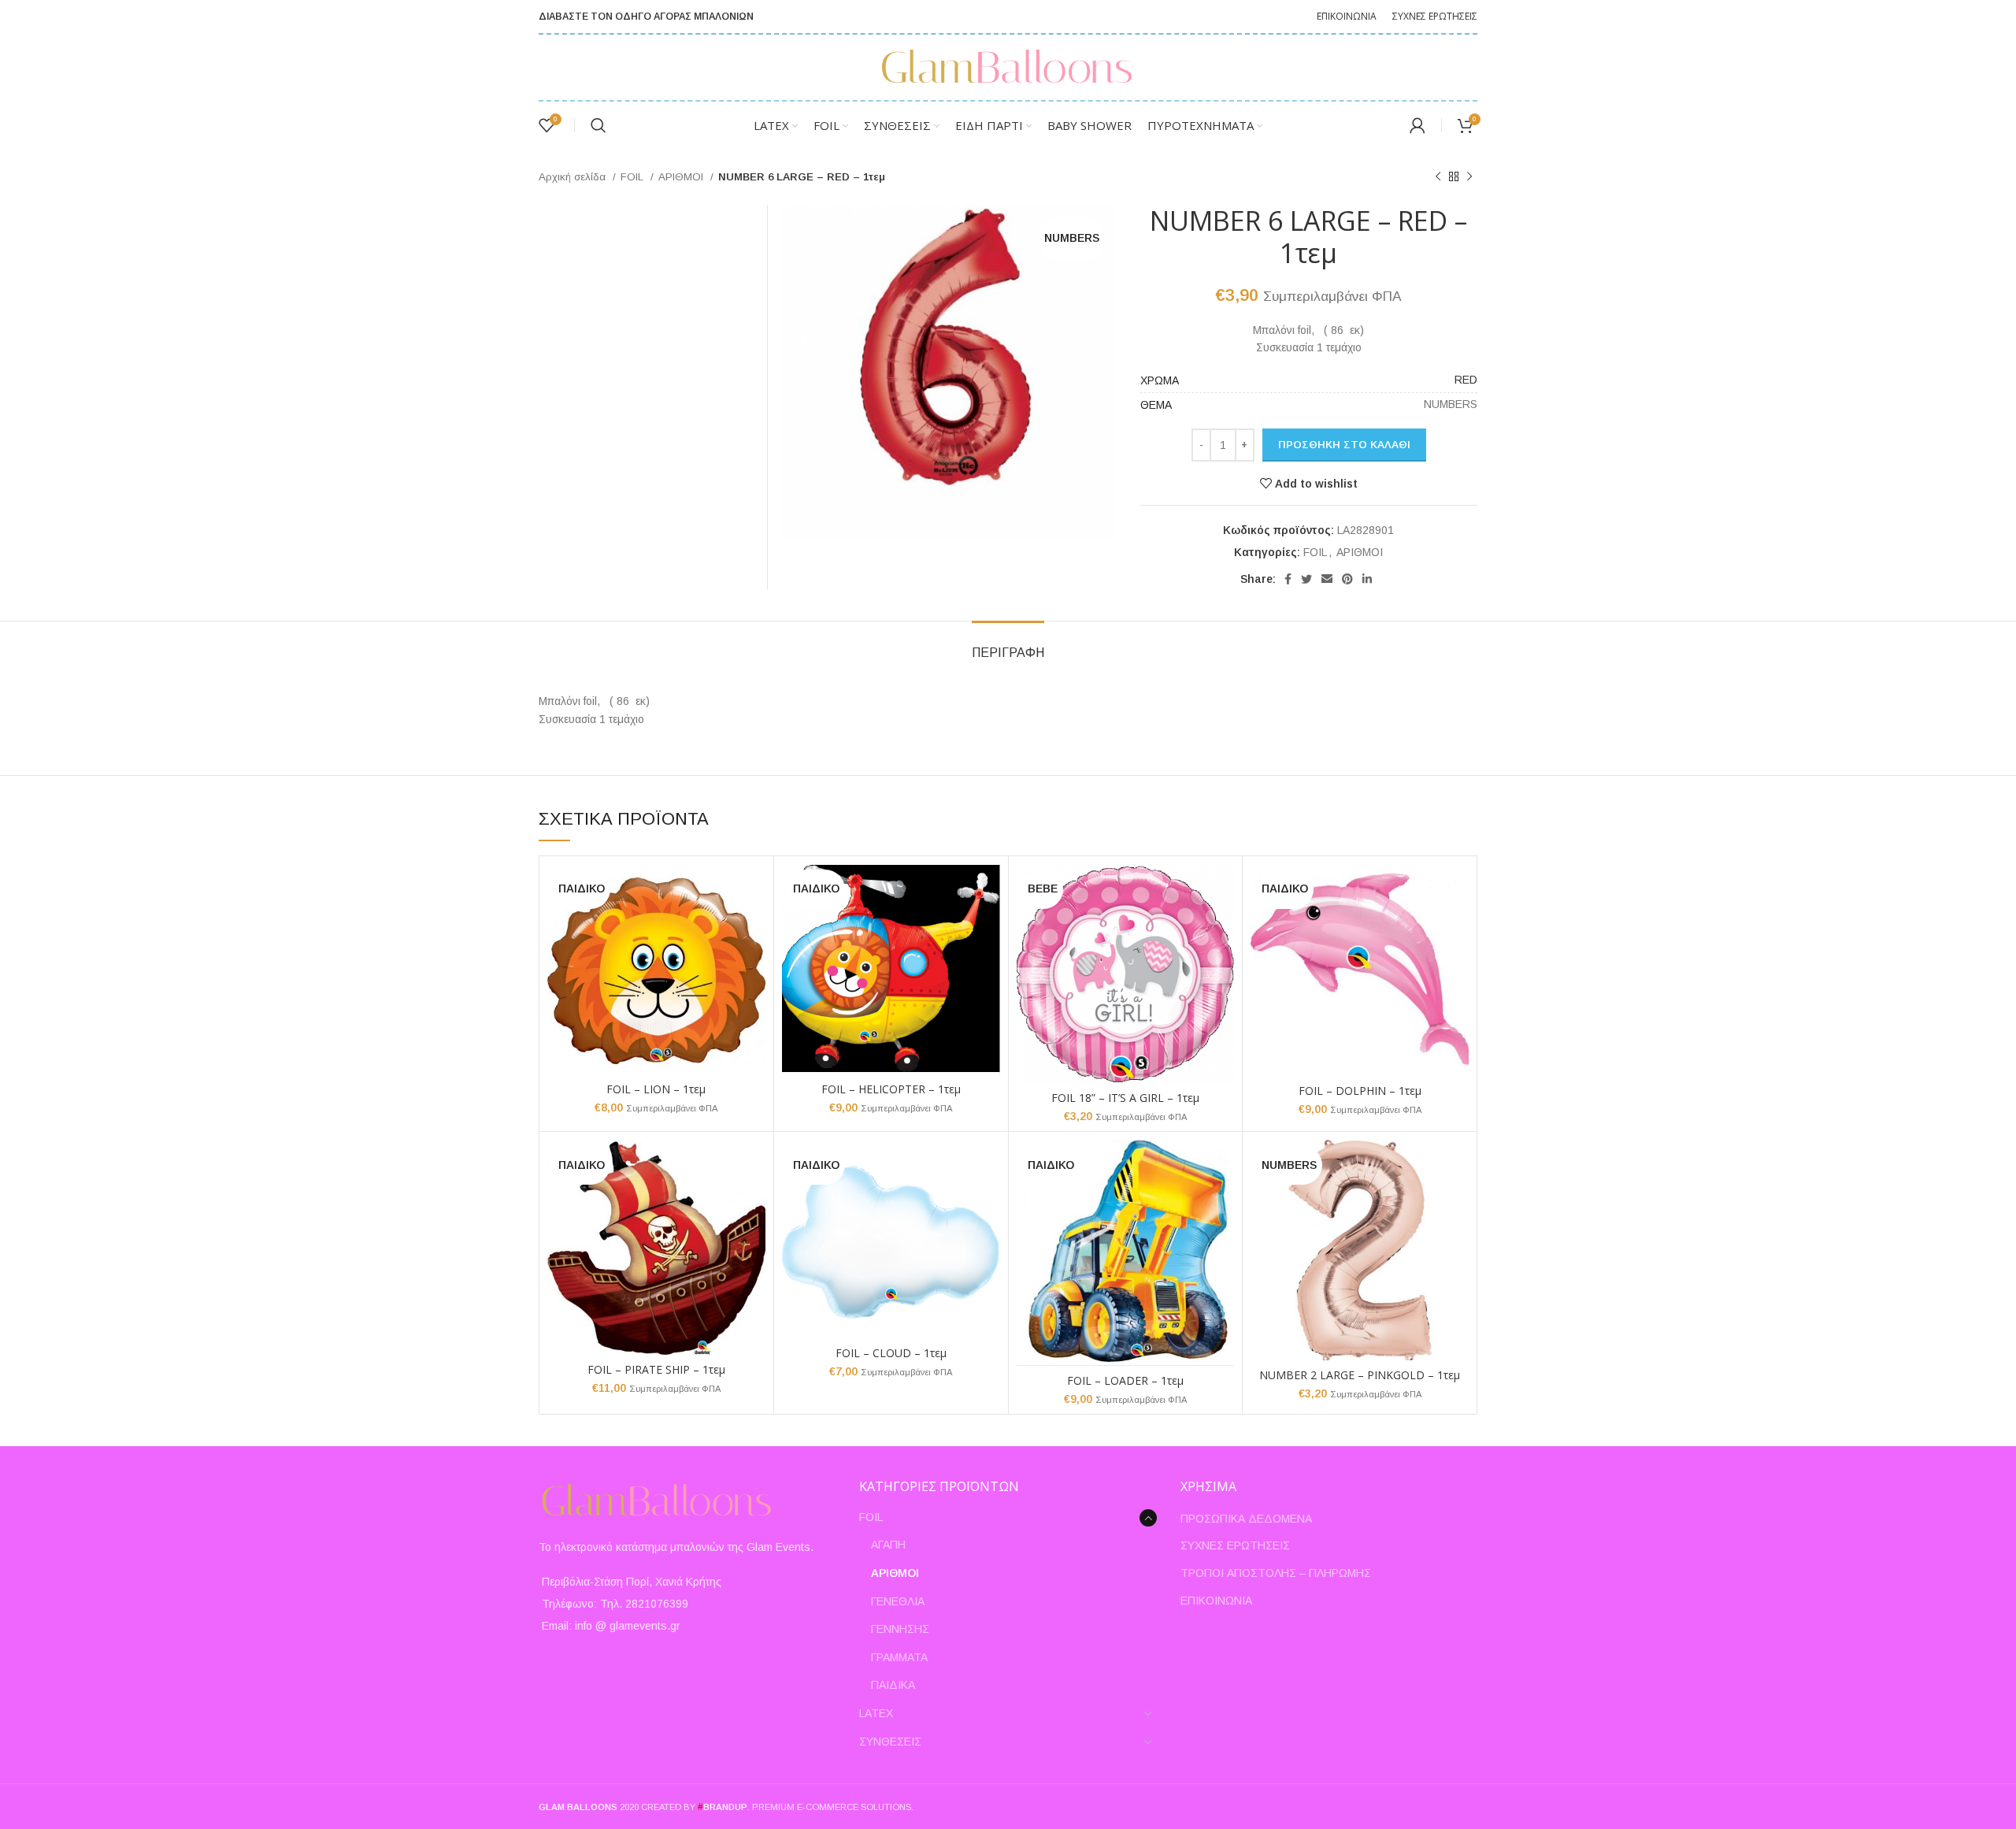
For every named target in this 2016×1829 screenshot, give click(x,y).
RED (1466, 380)
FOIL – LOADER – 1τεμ (1125, 1380)
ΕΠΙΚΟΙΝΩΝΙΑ (1216, 1601)
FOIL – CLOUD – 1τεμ (891, 1353)
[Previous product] (1438, 177)
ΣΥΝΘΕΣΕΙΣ (890, 1742)
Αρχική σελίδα (574, 177)
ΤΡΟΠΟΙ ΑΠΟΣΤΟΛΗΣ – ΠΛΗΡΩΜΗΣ (1276, 1573)
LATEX (876, 1713)
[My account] (1417, 125)
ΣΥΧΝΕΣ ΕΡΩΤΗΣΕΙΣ (1235, 1545)
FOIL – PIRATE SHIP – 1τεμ (656, 1369)
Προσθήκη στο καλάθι (1344, 445)
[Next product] (1469, 177)
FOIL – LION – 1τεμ (656, 1089)
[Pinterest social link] (1347, 579)
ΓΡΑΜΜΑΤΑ (899, 1657)
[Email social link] (1327, 579)
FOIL (634, 177)
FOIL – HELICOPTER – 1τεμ (891, 1089)
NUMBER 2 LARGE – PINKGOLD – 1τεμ (1360, 1375)
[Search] (598, 125)
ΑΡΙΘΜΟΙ (682, 177)
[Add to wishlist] (754, 925)
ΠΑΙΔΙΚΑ (893, 1685)
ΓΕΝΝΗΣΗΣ (900, 1629)
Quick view (754, 890)
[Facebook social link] (1288, 579)
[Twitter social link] (1306, 579)
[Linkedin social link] (1367, 579)
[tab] (1008, 645)
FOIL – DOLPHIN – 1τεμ (1360, 1091)
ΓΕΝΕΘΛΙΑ (898, 1601)
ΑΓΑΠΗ (888, 1545)
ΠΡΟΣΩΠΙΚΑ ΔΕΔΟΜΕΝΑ (1246, 1519)
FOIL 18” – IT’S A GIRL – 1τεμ (1125, 1098)
